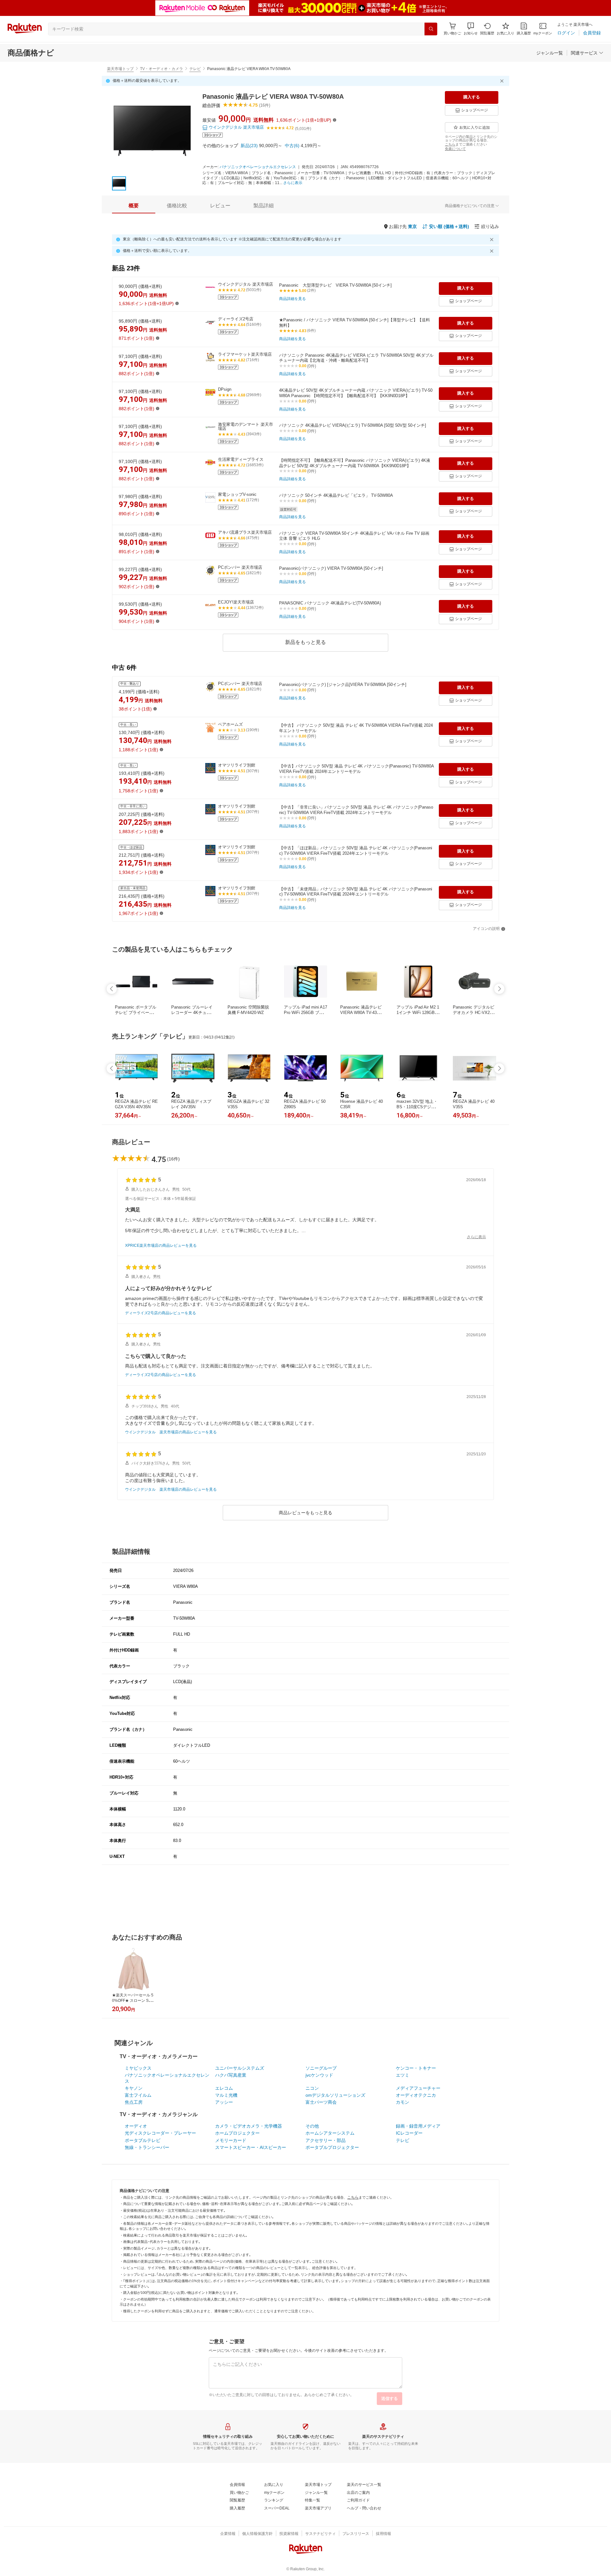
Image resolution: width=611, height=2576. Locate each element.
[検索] (431, 29)
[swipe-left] (112, 989)
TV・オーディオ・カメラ (162, 69)
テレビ (195, 69)
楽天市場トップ (120, 69)
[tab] (134, 206)
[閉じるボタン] (503, 81)
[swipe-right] (499, 989)
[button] (471, 29)
